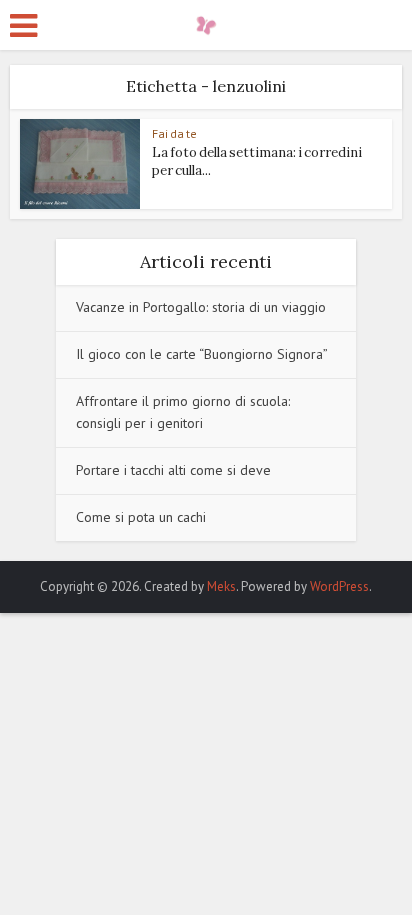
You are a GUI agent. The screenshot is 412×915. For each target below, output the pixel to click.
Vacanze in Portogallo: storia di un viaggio (201, 307)
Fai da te (174, 133)
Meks (221, 586)
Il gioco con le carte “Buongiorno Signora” (202, 354)
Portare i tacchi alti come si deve (173, 470)
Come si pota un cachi (141, 517)
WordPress (339, 586)
